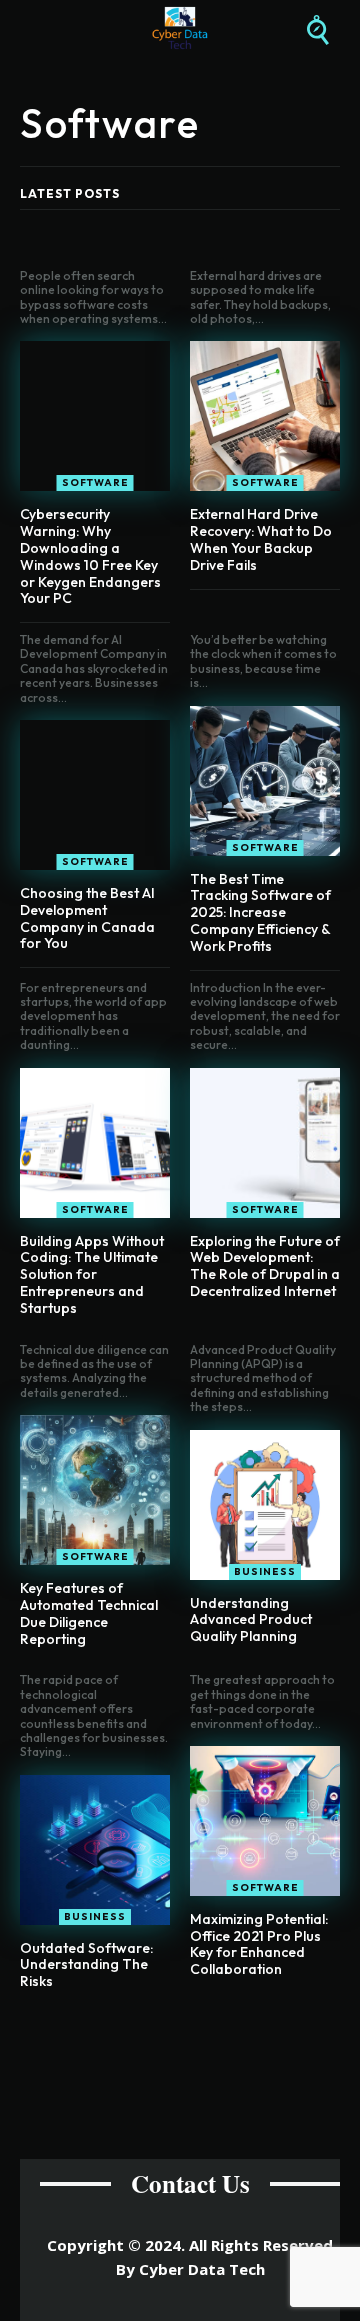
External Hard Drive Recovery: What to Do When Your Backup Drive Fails (261, 539)
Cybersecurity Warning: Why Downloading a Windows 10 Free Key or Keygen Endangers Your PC (90, 556)
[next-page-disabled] (192, 2028)
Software (95, 482)
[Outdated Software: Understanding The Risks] (95, 1850)
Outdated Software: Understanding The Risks (86, 1965)
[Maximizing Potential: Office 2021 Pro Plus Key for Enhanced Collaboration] (265, 1821)
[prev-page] (160, 2028)
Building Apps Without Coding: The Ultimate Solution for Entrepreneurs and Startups (92, 1274)
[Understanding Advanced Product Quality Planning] (265, 1505)
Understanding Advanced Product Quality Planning (251, 1620)
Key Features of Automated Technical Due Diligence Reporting (89, 1613)
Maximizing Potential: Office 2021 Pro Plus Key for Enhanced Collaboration (259, 1944)
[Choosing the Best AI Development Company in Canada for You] (95, 795)
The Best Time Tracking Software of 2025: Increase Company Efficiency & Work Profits (260, 912)
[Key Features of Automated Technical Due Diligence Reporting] (95, 1490)
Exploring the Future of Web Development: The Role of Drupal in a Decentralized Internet (265, 1266)
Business (265, 1571)
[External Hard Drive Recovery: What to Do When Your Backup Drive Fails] (265, 416)
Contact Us (190, 2183)
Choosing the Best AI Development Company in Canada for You (87, 918)
